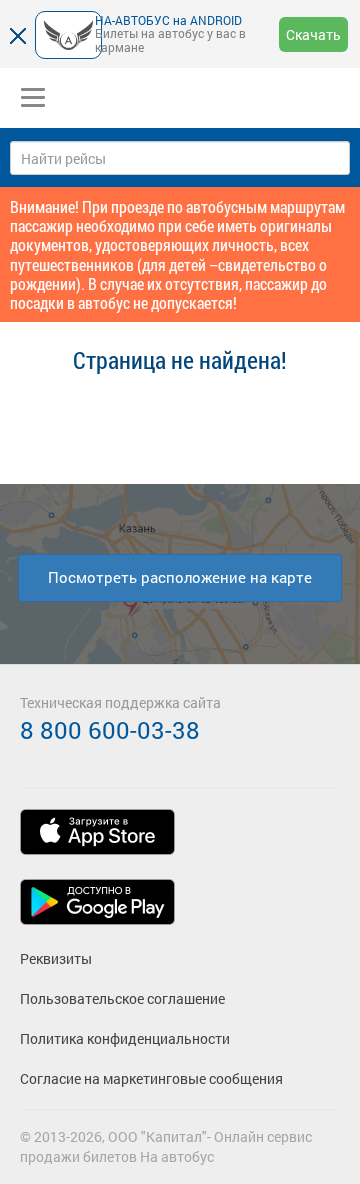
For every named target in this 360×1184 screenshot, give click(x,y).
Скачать (313, 34)
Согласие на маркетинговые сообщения (151, 1078)
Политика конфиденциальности (125, 1038)
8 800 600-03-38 (110, 730)
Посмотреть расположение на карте (180, 577)
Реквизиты (56, 958)
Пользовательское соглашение (122, 998)
